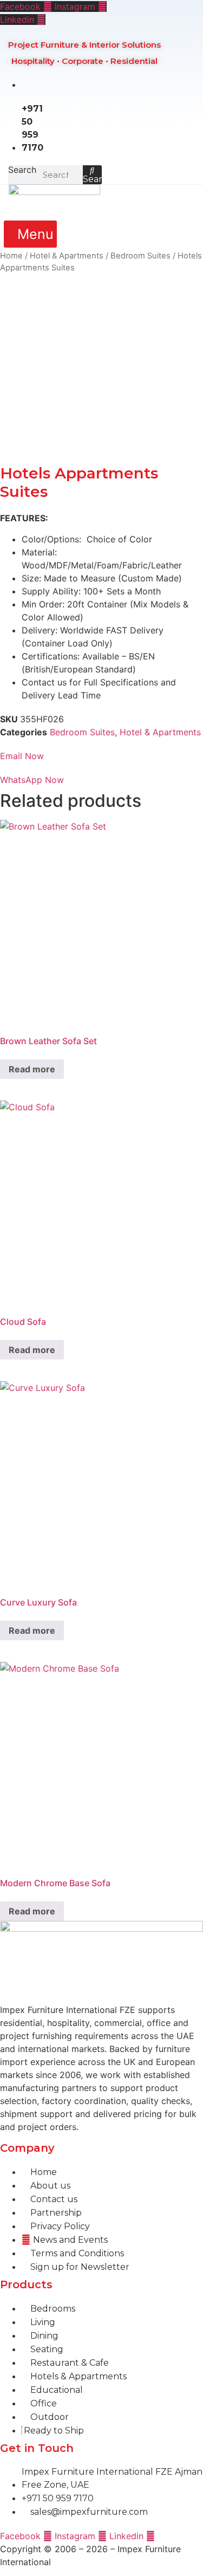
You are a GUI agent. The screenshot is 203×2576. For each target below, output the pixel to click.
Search (22, 170)
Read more (32, 1069)
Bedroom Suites (140, 256)
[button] (31, 234)
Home (11, 256)
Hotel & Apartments (67, 256)
